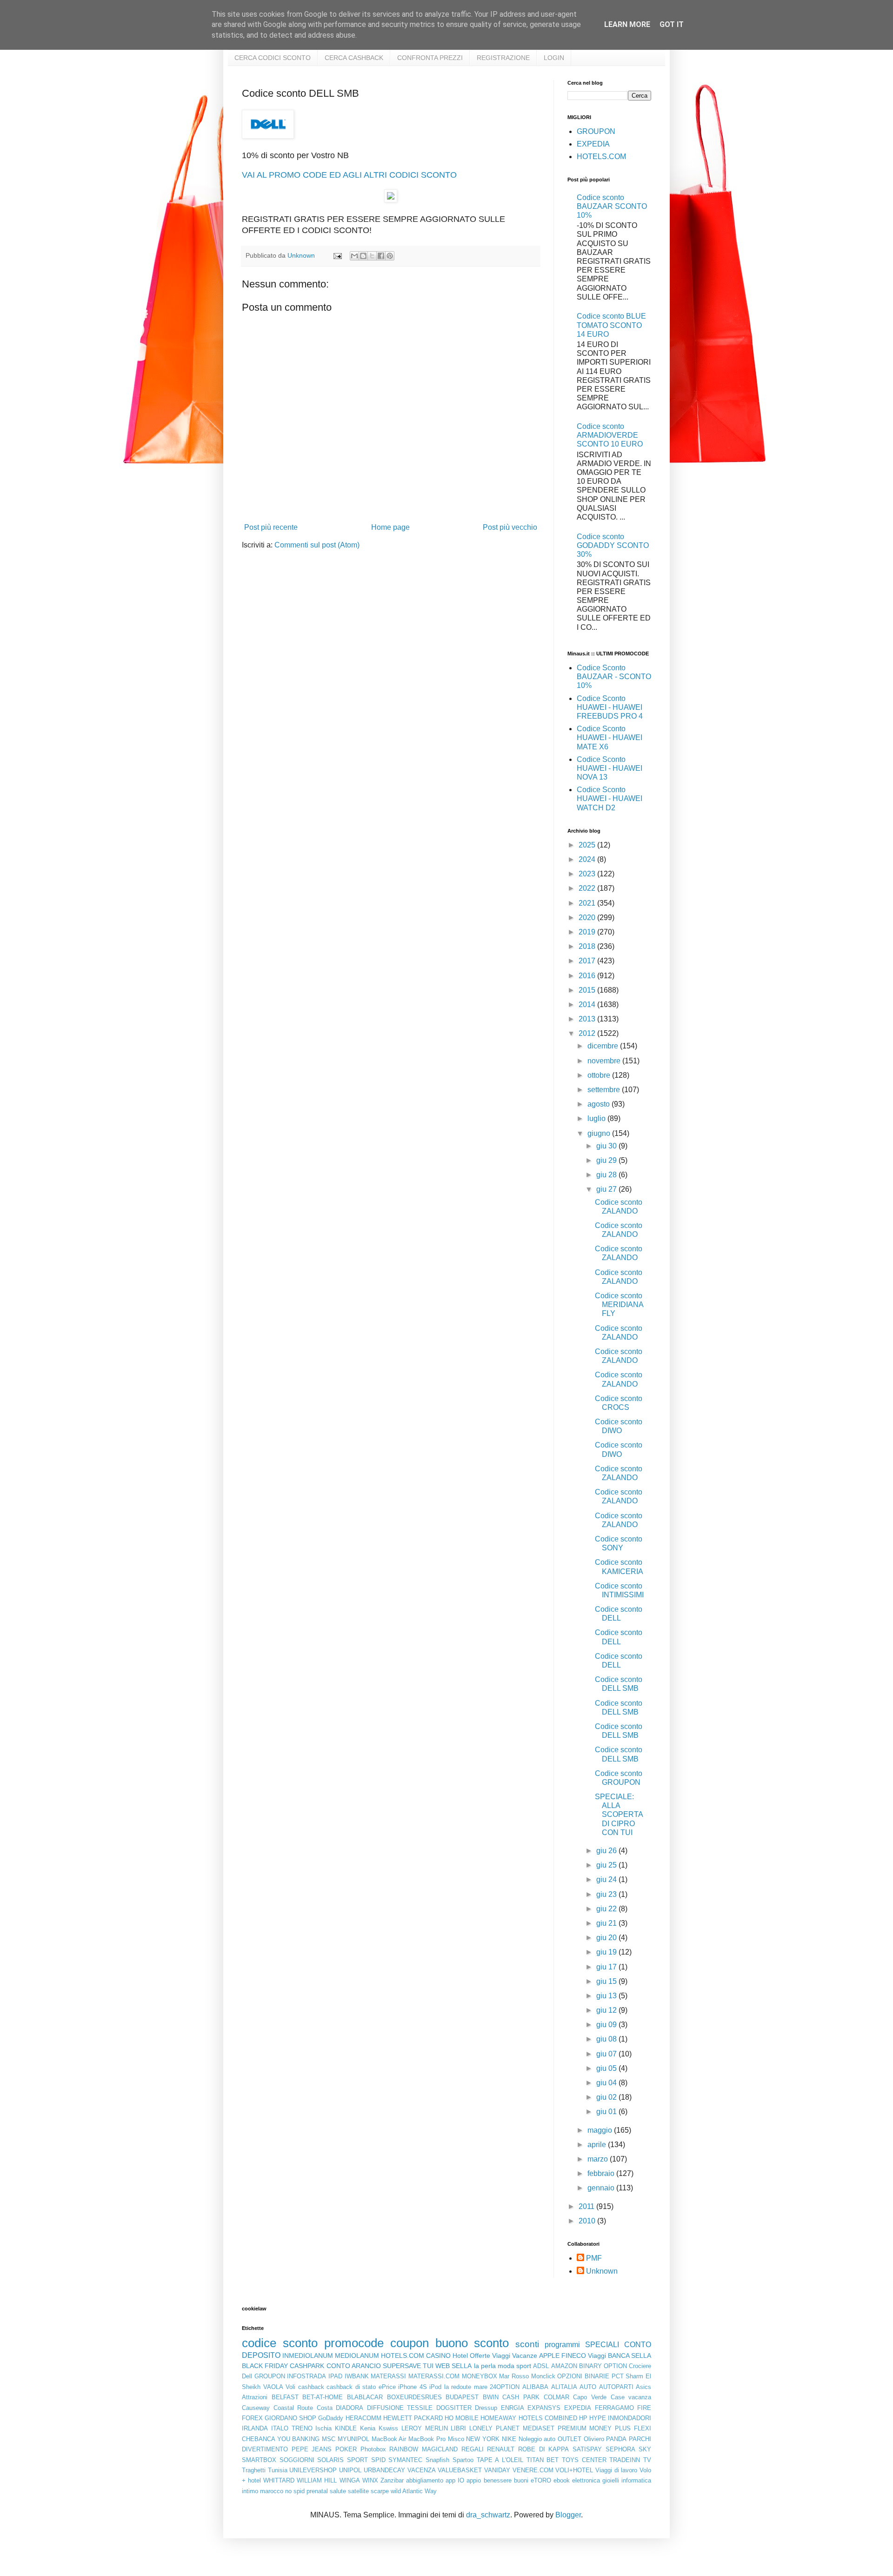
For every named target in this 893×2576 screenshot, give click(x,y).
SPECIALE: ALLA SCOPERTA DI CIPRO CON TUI (619, 1815)
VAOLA (273, 2387)
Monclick (543, 2376)
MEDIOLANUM (357, 2356)
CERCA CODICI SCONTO (273, 58)
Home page (390, 527)
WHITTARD (279, 2480)
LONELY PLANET (494, 2428)
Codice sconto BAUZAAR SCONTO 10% (612, 206)
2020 (588, 918)
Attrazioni (255, 2397)
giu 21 (607, 1923)
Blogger (568, 2515)
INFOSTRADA (307, 2376)
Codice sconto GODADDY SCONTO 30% (613, 545)
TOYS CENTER (584, 2460)
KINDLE (346, 2428)
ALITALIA (564, 2387)
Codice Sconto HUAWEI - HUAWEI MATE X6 (610, 737)
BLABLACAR (365, 2397)
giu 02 (607, 2097)
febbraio (602, 2173)
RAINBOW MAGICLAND (423, 2449)
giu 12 (607, 2010)
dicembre (604, 1046)
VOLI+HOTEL (574, 2470)
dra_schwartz (488, 2515)
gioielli (611, 2480)
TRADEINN (625, 2460)
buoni (521, 2480)
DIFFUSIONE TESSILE (400, 2408)
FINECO (574, 2356)
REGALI (473, 2449)
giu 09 (607, 2025)
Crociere (640, 2366)
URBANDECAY (384, 2470)
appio (474, 2480)
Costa (325, 2408)
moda (506, 2366)
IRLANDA (255, 2428)
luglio (597, 1118)
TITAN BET (543, 2460)
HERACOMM (363, 2418)
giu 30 (607, 1146)
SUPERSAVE (402, 2366)
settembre (605, 1090)
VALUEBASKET (460, 2470)
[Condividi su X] (372, 256)
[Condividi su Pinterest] (390, 256)
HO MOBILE (462, 2418)
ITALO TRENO (292, 2428)
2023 (588, 874)
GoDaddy (331, 2418)
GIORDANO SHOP (290, 2418)
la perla (485, 2366)
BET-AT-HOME (323, 2397)
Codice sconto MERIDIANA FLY (619, 1305)
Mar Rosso (514, 2376)
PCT (618, 2376)
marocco (272, 2491)
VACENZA (422, 2470)
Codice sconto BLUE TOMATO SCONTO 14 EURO (611, 325)
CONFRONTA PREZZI (430, 58)
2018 (588, 946)
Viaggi (597, 2356)
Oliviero (594, 2439)
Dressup (486, 2408)
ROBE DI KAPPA (543, 2449)
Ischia (323, 2428)
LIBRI (458, 2428)
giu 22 (607, 1909)
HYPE (598, 2418)
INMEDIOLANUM (308, 2356)
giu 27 (607, 1189)
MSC (329, 2439)
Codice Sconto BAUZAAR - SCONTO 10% (614, 677)
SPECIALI (602, 2345)
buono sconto (472, 2343)
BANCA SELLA (630, 2356)
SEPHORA (620, 2449)
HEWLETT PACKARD (413, 2418)
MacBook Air (389, 2439)
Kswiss (388, 2428)
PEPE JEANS (312, 2449)
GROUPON (596, 131)
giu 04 (607, 2083)
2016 (588, 976)
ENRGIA (513, 2408)
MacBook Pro (427, 2439)
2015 (588, 990)
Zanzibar (392, 2480)
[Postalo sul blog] (363, 256)
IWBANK (357, 2376)
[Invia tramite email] (354, 256)
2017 (588, 961)
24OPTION (505, 2387)
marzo (599, 2159)
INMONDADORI (630, 2418)
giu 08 (607, 2039)
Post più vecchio (510, 527)
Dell (247, 2376)
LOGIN (554, 58)
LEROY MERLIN (425, 2428)
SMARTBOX (259, 2460)
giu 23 (607, 1894)
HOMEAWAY (498, 2418)
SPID (378, 2460)
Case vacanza (631, 2397)
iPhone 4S (413, 2387)
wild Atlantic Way (414, 2491)
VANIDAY (497, 2470)
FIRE (644, 2408)
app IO (455, 2480)
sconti (527, 2344)
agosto (600, 1104)
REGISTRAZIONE (503, 58)
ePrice (387, 2387)
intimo (250, 2491)
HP (583, 2418)
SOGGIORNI (297, 2460)
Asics (643, 2387)
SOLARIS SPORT (343, 2460)
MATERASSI (388, 2376)
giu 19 (607, 1952)
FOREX (252, 2418)
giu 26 (607, 1851)
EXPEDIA (593, 144)
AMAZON (564, 2366)
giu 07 (607, 2054)
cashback (311, 2387)
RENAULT (501, 2449)
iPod (435, 2387)
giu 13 (607, 1996)
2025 (588, 845)
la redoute (458, 2387)
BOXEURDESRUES (414, 2397)
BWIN (491, 2397)
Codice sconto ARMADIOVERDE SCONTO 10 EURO (610, 435)
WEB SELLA (453, 2366)
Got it (672, 24)
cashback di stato (351, 2387)
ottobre (600, 1075)
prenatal (317, 2491)
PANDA (616, 2439)
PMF (594, 2258)
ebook (562, 2480)
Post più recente (271, 527)
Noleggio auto (537, 2439)
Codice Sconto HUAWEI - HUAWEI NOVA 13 (610, 768)
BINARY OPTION (603, 2366)
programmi (562, 2345)
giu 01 (607, 2112)
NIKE (509, 2439)
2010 (588, 2221)
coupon (410, 2343)
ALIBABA (535, 2387)
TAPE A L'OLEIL (500, 2460)
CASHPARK (307, 2366)
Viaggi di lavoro (616, 2470)
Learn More (627, 24)
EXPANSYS (544, 2408)
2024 (588, 859)
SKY (645, 2449)
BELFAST (285, 2397)
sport (524, 2366)
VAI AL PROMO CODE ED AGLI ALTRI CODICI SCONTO (349, 175)
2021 (588, 903)
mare (481, 2387)
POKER (346, 2449)
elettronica (586, 2480)
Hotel (460, 2356)
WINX (370, 2480)
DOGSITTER (454, 2408)
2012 (588, 1033)
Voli (290, 2387)
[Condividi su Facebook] (381, 256)
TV (647, 2460)
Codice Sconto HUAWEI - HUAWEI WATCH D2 (610, 798)
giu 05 (607, 2068)
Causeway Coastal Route (277, 2408)
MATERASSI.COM (434, 2376)
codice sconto (280, 2343)
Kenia (368, 2428)
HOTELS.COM (601, 157)
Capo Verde (590, 2397)
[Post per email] (337, 255)
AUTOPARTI (616, 2387)
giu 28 (607, 1175)
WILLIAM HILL (317, 2480)
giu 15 (607, 1981)
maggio (601, 2130)
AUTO (588, 2387)
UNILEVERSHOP (313, 2470)
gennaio (602, 2188)
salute (338, 2491)
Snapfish (437, 2460)
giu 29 (607, 1160)
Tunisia (278, 2470)
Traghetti (254, 2470)
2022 (588, 888)
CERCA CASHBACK (354, 58)
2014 (588, 1004)
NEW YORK (483, 2439)
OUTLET (570, 2439)
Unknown (602, 2271)
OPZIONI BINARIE (583, 2376)
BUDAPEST (462, 2397)
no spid (295, 2491)
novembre (605, 1061)
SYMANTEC (405, 2460)
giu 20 (607, 1938)
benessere (498, 2480)
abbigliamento (425, 2480)
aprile (598, 2145)
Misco (456, 2439)
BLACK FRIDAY (265, 2366)
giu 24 (607, 1879)
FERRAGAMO (614, 2408)
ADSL (541, 2366)
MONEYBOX (480, 2376)
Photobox (373, 2449)
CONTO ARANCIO (354, 2366)
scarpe (380, 2491)
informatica (636, 2480)
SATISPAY (587, 2449)
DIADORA (350, 2408)
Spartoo (463, 2460)
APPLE (549, 2356)
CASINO (438, 2356)
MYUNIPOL (353, 2439)
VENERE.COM (533, 2470)
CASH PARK (521, 2397)
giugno (600, 1133)
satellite (358, 2491)
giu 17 (607, 1967)
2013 (588, 1019)
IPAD (335, 2376)
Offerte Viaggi (490, 2356)
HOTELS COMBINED (548, 2418)
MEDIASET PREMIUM (555, 2428)
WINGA (350, 2480)
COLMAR (556, 2397)
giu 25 (607, 1865)
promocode (354, 2343)
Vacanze (525, 2356)
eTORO (541, 2480)
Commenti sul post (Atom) (317, 545)
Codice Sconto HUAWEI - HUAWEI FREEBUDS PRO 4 (610, 707)
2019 (588, 932)
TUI (428, 2366)
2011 (587, 2206)
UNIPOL (350, 2470)
